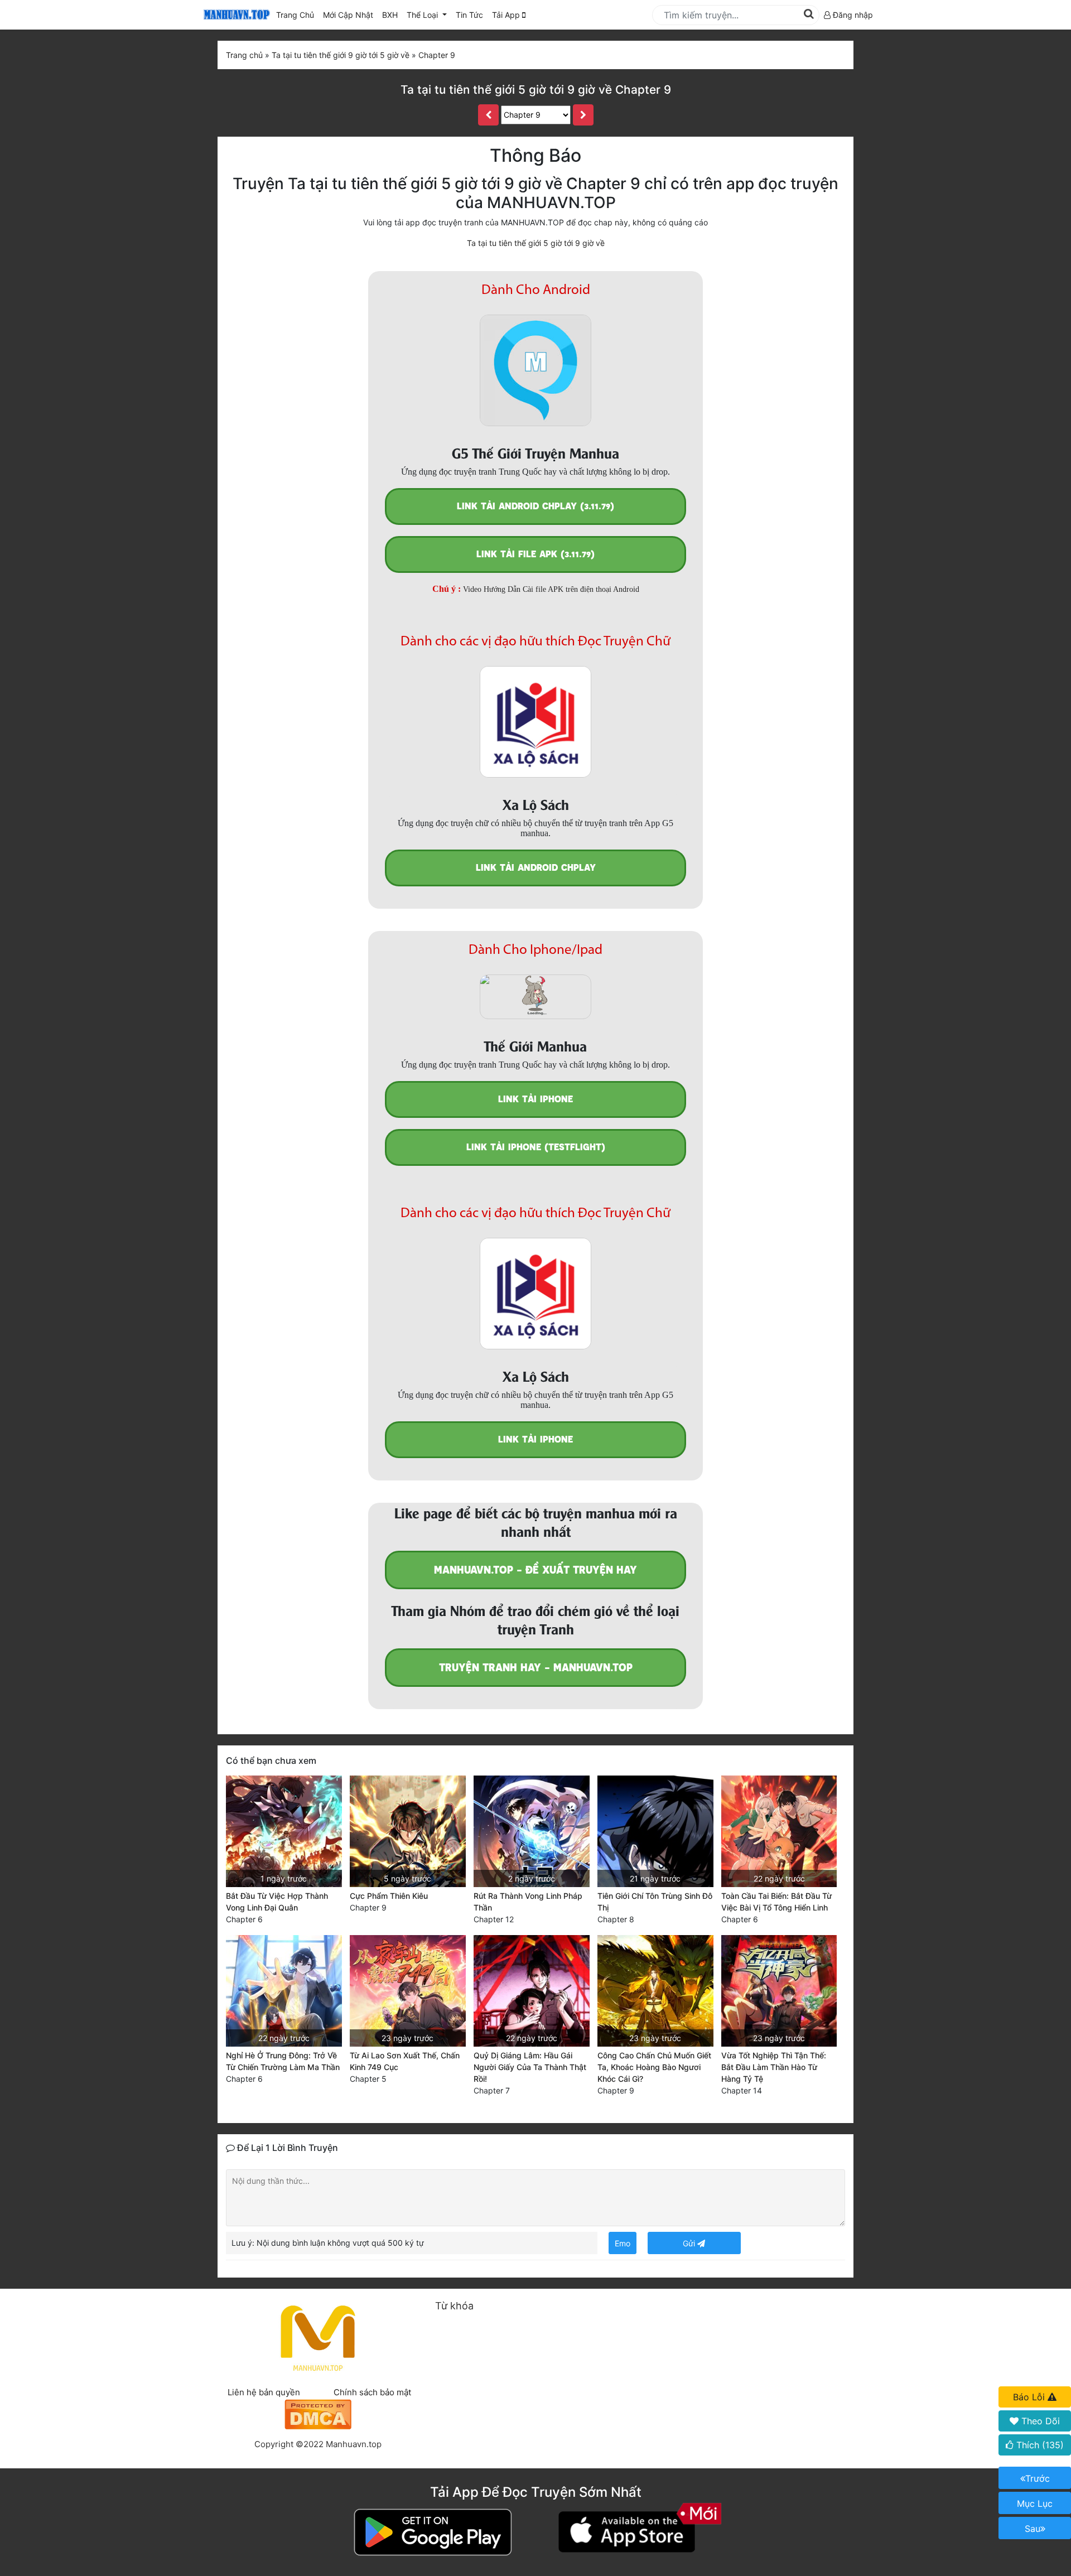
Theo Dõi (1039, 2421)
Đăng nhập (852, 15)
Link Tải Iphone (535, 1099)
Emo (623, 2243)
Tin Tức (469, 15)
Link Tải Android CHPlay (536, 868)
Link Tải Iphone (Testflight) (536, 1147)
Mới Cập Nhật (350, 15)
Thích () (1039, 2445)
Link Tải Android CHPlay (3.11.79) (535, 506)
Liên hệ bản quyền (264, 2392)
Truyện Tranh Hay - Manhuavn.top (536, 1668)
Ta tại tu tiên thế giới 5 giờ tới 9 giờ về (536, 243)
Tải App (507, 15)
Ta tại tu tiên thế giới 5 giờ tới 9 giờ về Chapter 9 (536, 90)
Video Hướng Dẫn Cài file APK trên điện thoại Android (551, 589)
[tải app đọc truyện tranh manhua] (235, 15)
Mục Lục (1035, 2503)
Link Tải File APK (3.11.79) (535, 554)
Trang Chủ (295, 15)
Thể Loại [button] (423, 15)
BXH (390, 15)
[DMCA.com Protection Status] (318, 2413)
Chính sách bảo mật (372, 2392)
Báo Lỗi (1030, 2397)
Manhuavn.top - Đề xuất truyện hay (535, 1570)
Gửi (690, 2243)
